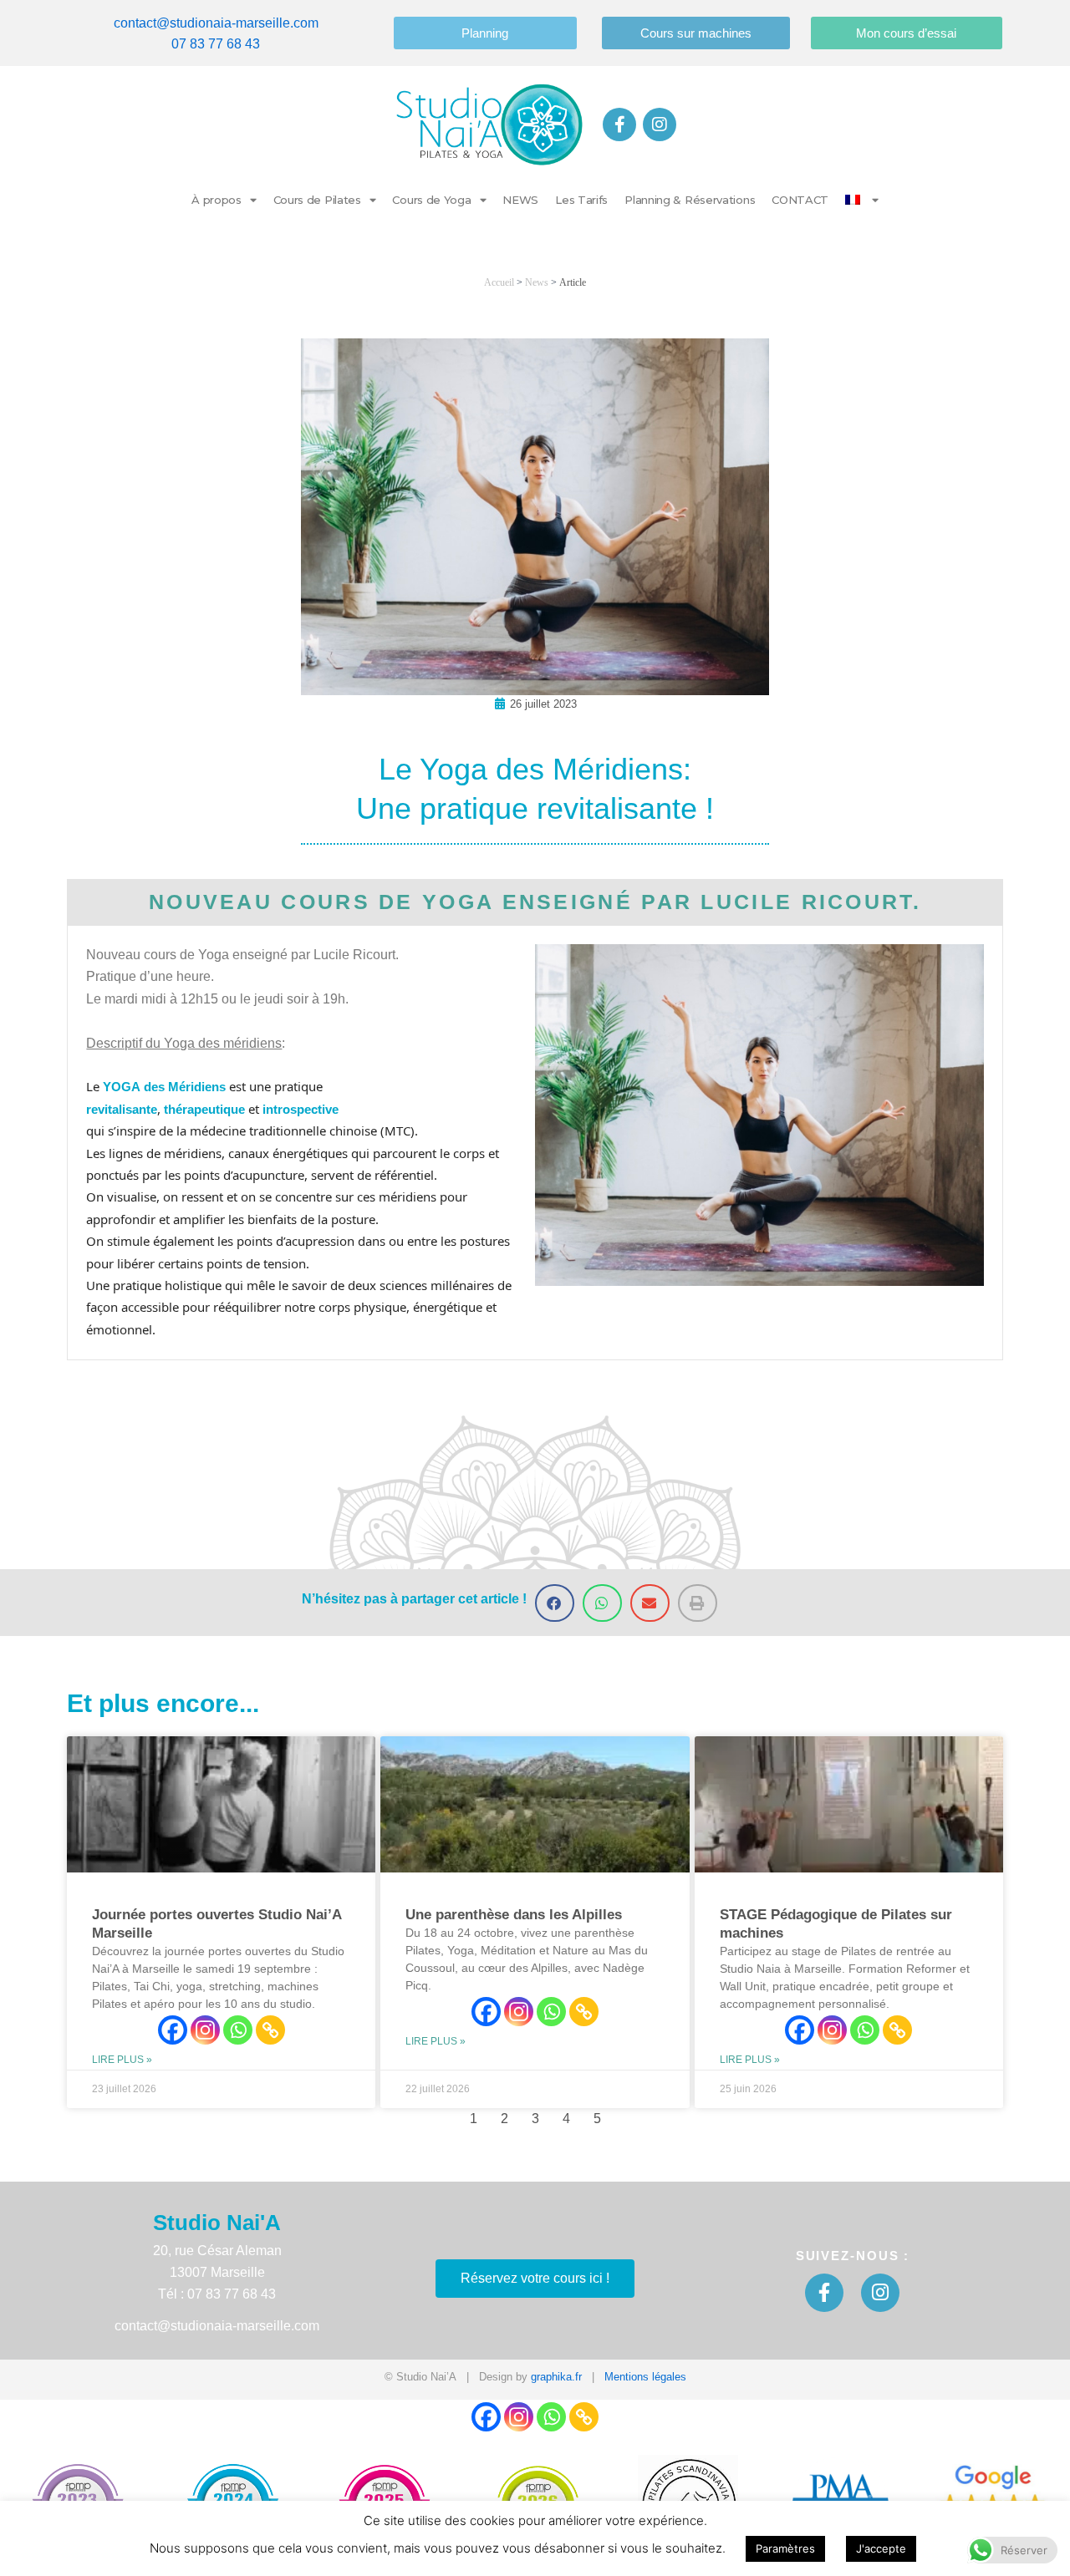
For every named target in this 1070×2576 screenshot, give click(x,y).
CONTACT (800, 200)
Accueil (499, 282)
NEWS (520, 200)
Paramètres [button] (785, 2548)
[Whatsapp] (238, 2030)
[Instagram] (205, 2030)
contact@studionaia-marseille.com (216, 23)
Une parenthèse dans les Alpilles (514, 1915)
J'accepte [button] (881, 2548)
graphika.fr (556, 2377)
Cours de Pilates (317, 200)
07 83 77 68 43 (216, 44)
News (537, 282)
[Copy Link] (270, 2030)
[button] (555, 1603)
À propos (217, 200)
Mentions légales (645, 2377)
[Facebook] (173, 2030)
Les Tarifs (581, 200)
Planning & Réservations (690, 200)
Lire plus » (122, 2060)
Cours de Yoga (431, 200)
